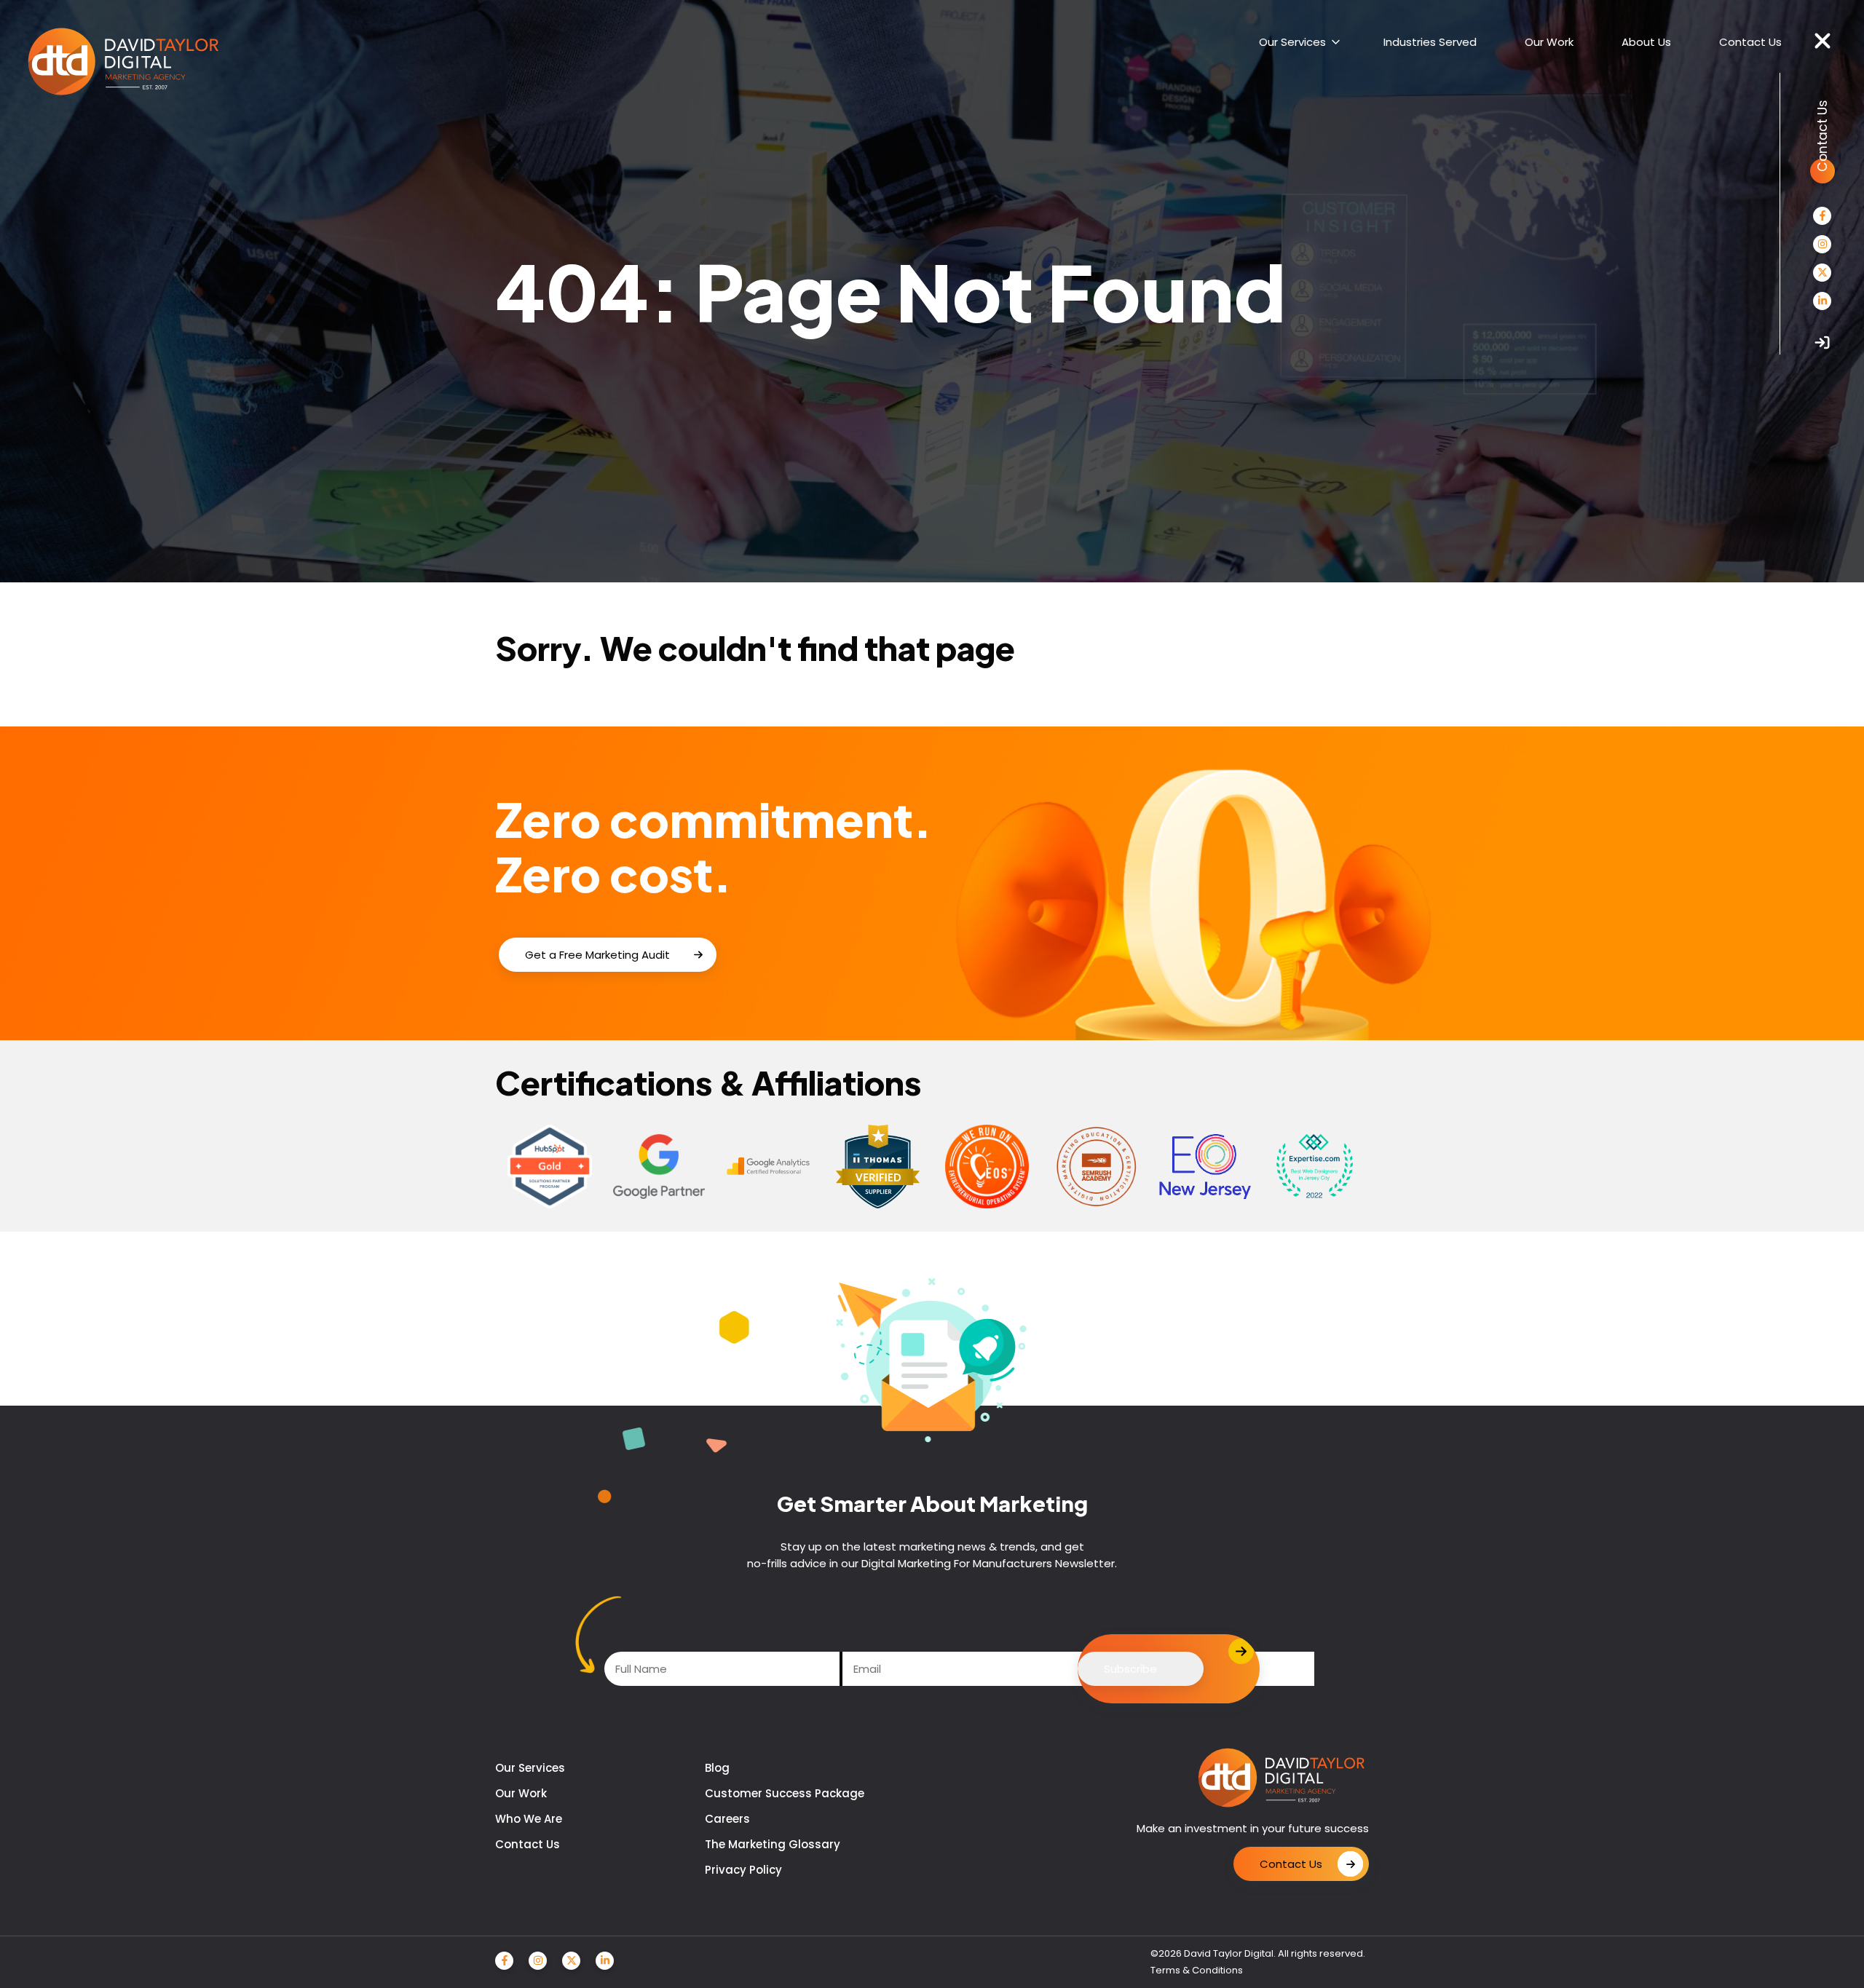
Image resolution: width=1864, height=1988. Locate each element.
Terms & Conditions (1197, 1970)
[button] (1822, 41)
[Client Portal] (1822, 342)
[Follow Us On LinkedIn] (1822, 301)
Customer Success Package (785, 1793)
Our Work (521, 1793)
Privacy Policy (743, 1870)
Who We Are (529, 1819)
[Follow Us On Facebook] (1822, 216)
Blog (717, 1768)
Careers (727, 1819)
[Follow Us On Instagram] (1822, 244)
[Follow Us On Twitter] (1822, 273)
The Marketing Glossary (773, 1844)
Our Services (530, 1768)
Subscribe (1130, 1669)
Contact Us (528, 1844)
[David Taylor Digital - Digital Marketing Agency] (123, 63)
